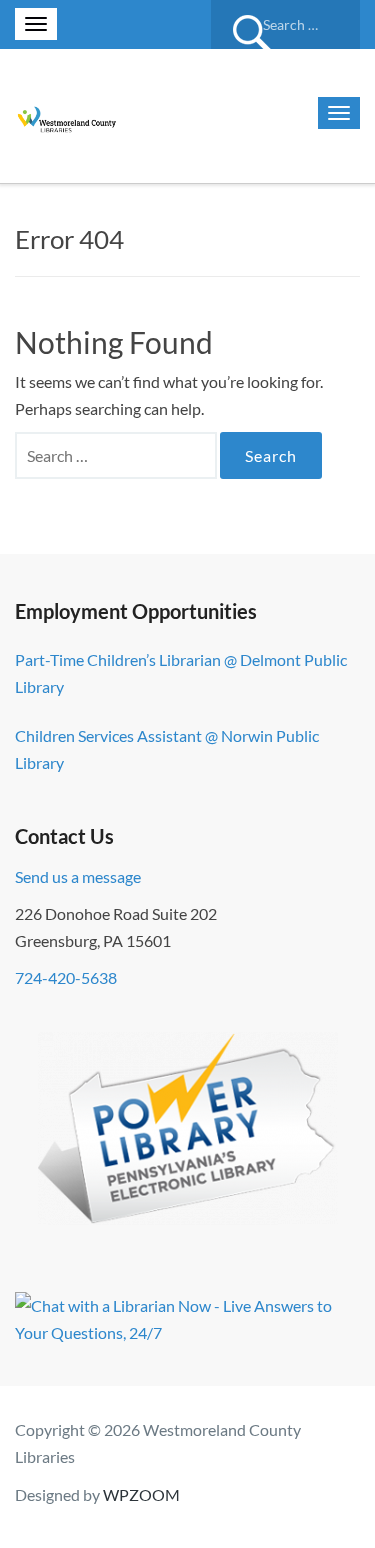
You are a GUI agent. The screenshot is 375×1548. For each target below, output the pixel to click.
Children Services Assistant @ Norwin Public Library (167, 749)
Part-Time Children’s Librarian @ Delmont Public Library (181, 673)
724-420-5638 (66, 977)
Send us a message (78, 876)
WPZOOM (141, 1494)
